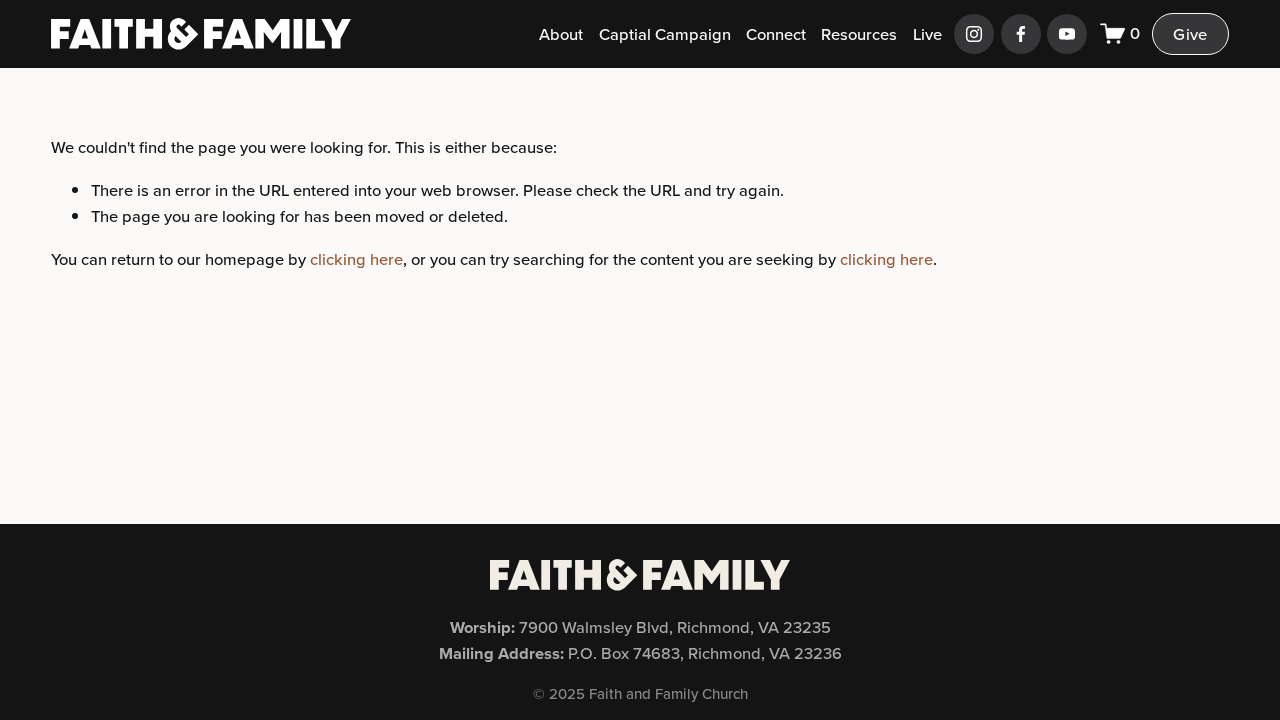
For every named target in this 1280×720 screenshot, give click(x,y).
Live (927, 34)
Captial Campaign (665, 34)
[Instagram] (974, 34)
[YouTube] (1067, 34)
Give (1190, 34)
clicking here (356, 259)
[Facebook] (1021, 34)
